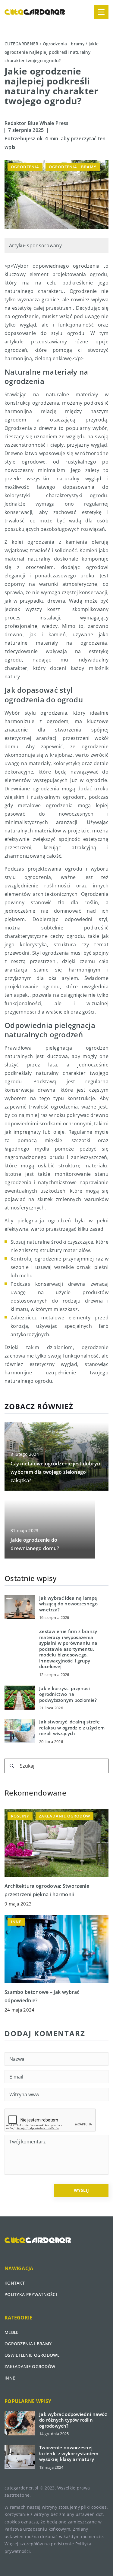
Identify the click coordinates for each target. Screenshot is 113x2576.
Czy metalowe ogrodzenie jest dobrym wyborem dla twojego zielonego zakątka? (56, 1472)
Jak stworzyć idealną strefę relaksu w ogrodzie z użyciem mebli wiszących (72, 1728)
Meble (12, 2332)
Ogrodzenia (25, 167)
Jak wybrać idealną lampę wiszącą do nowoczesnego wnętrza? (68, 1604)
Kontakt (15, 2283)
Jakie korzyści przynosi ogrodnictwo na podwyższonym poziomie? (68, 1694)
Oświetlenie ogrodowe (32, 2355)
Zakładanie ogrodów (30, 2366)
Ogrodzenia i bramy (73, 167)
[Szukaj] (12, 1766)
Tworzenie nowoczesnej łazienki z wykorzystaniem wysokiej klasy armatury (69, 2453)
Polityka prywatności (31, 2294)
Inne (10, 2378)
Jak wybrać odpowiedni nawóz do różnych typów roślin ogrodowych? (73, 2420)
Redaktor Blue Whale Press (37, 123)
